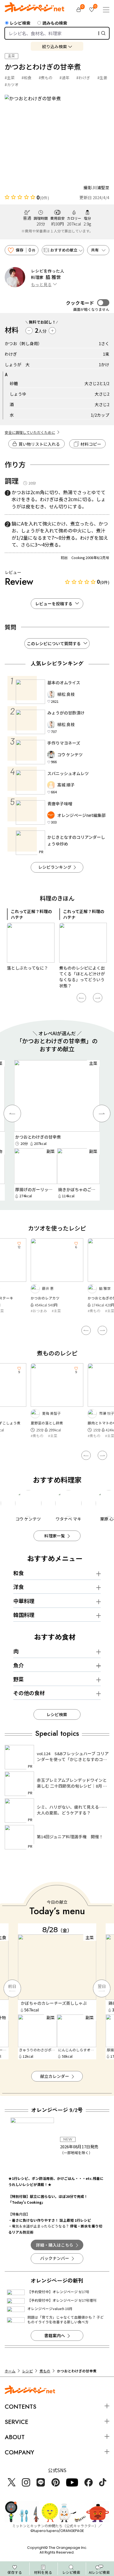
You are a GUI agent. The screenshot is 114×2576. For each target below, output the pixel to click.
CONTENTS (20, 2407)
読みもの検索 (55, 23)
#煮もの (46, 78)
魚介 (19, 1665)
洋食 (19, 1587)
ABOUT (15, 2437)
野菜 (19, 1679)
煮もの (45, 2371)
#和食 (27, 78)
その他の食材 (29, 1693)
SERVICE (16, 2422)
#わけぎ (83, 78)
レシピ (28, 2371)
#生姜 (102, 78)
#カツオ (12, 84)
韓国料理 (24, 1615)
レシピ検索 (20, 23)
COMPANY (19, 2452)
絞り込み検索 (55, 46)
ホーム (10, 2371)
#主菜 (10, 78)
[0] (79, 10)
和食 (19, 1573)
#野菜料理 (96, 1311)
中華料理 (24, 1601)
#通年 (64, 78)
